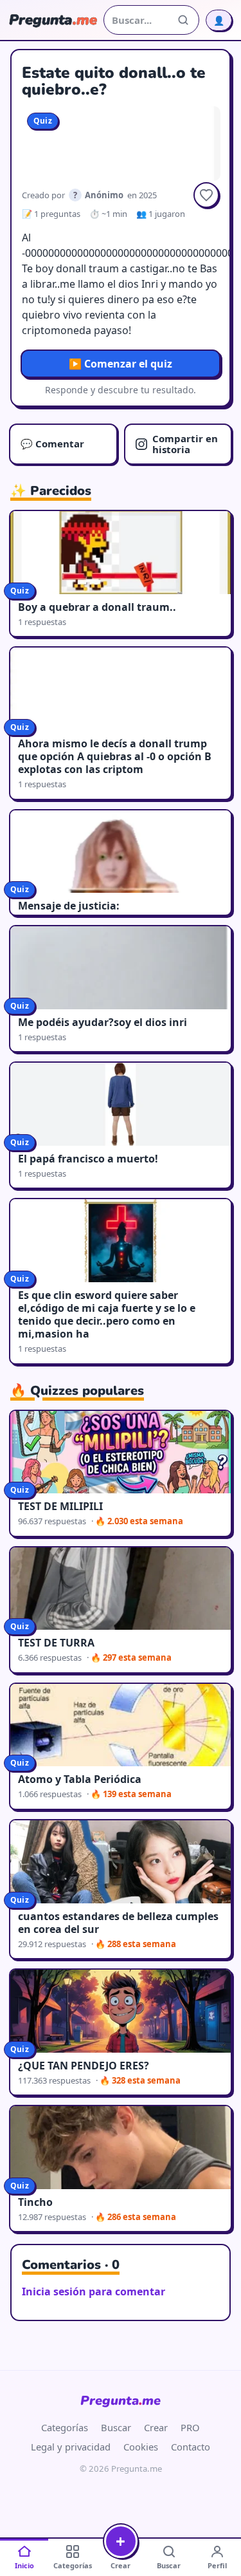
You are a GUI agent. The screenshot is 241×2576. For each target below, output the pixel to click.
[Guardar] (206, 195)
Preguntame (121, 2401)
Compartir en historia (185, 444)
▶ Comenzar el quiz (121, 364)
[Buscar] (183, 20)
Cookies (141, 2447)
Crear (156, 2427)
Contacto (191, 2447)
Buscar (116, 2427)
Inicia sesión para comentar (94, 2291)
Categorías (65, 2427)
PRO (190, 2427)
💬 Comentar (52, 443)
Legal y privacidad (71, 2447)
